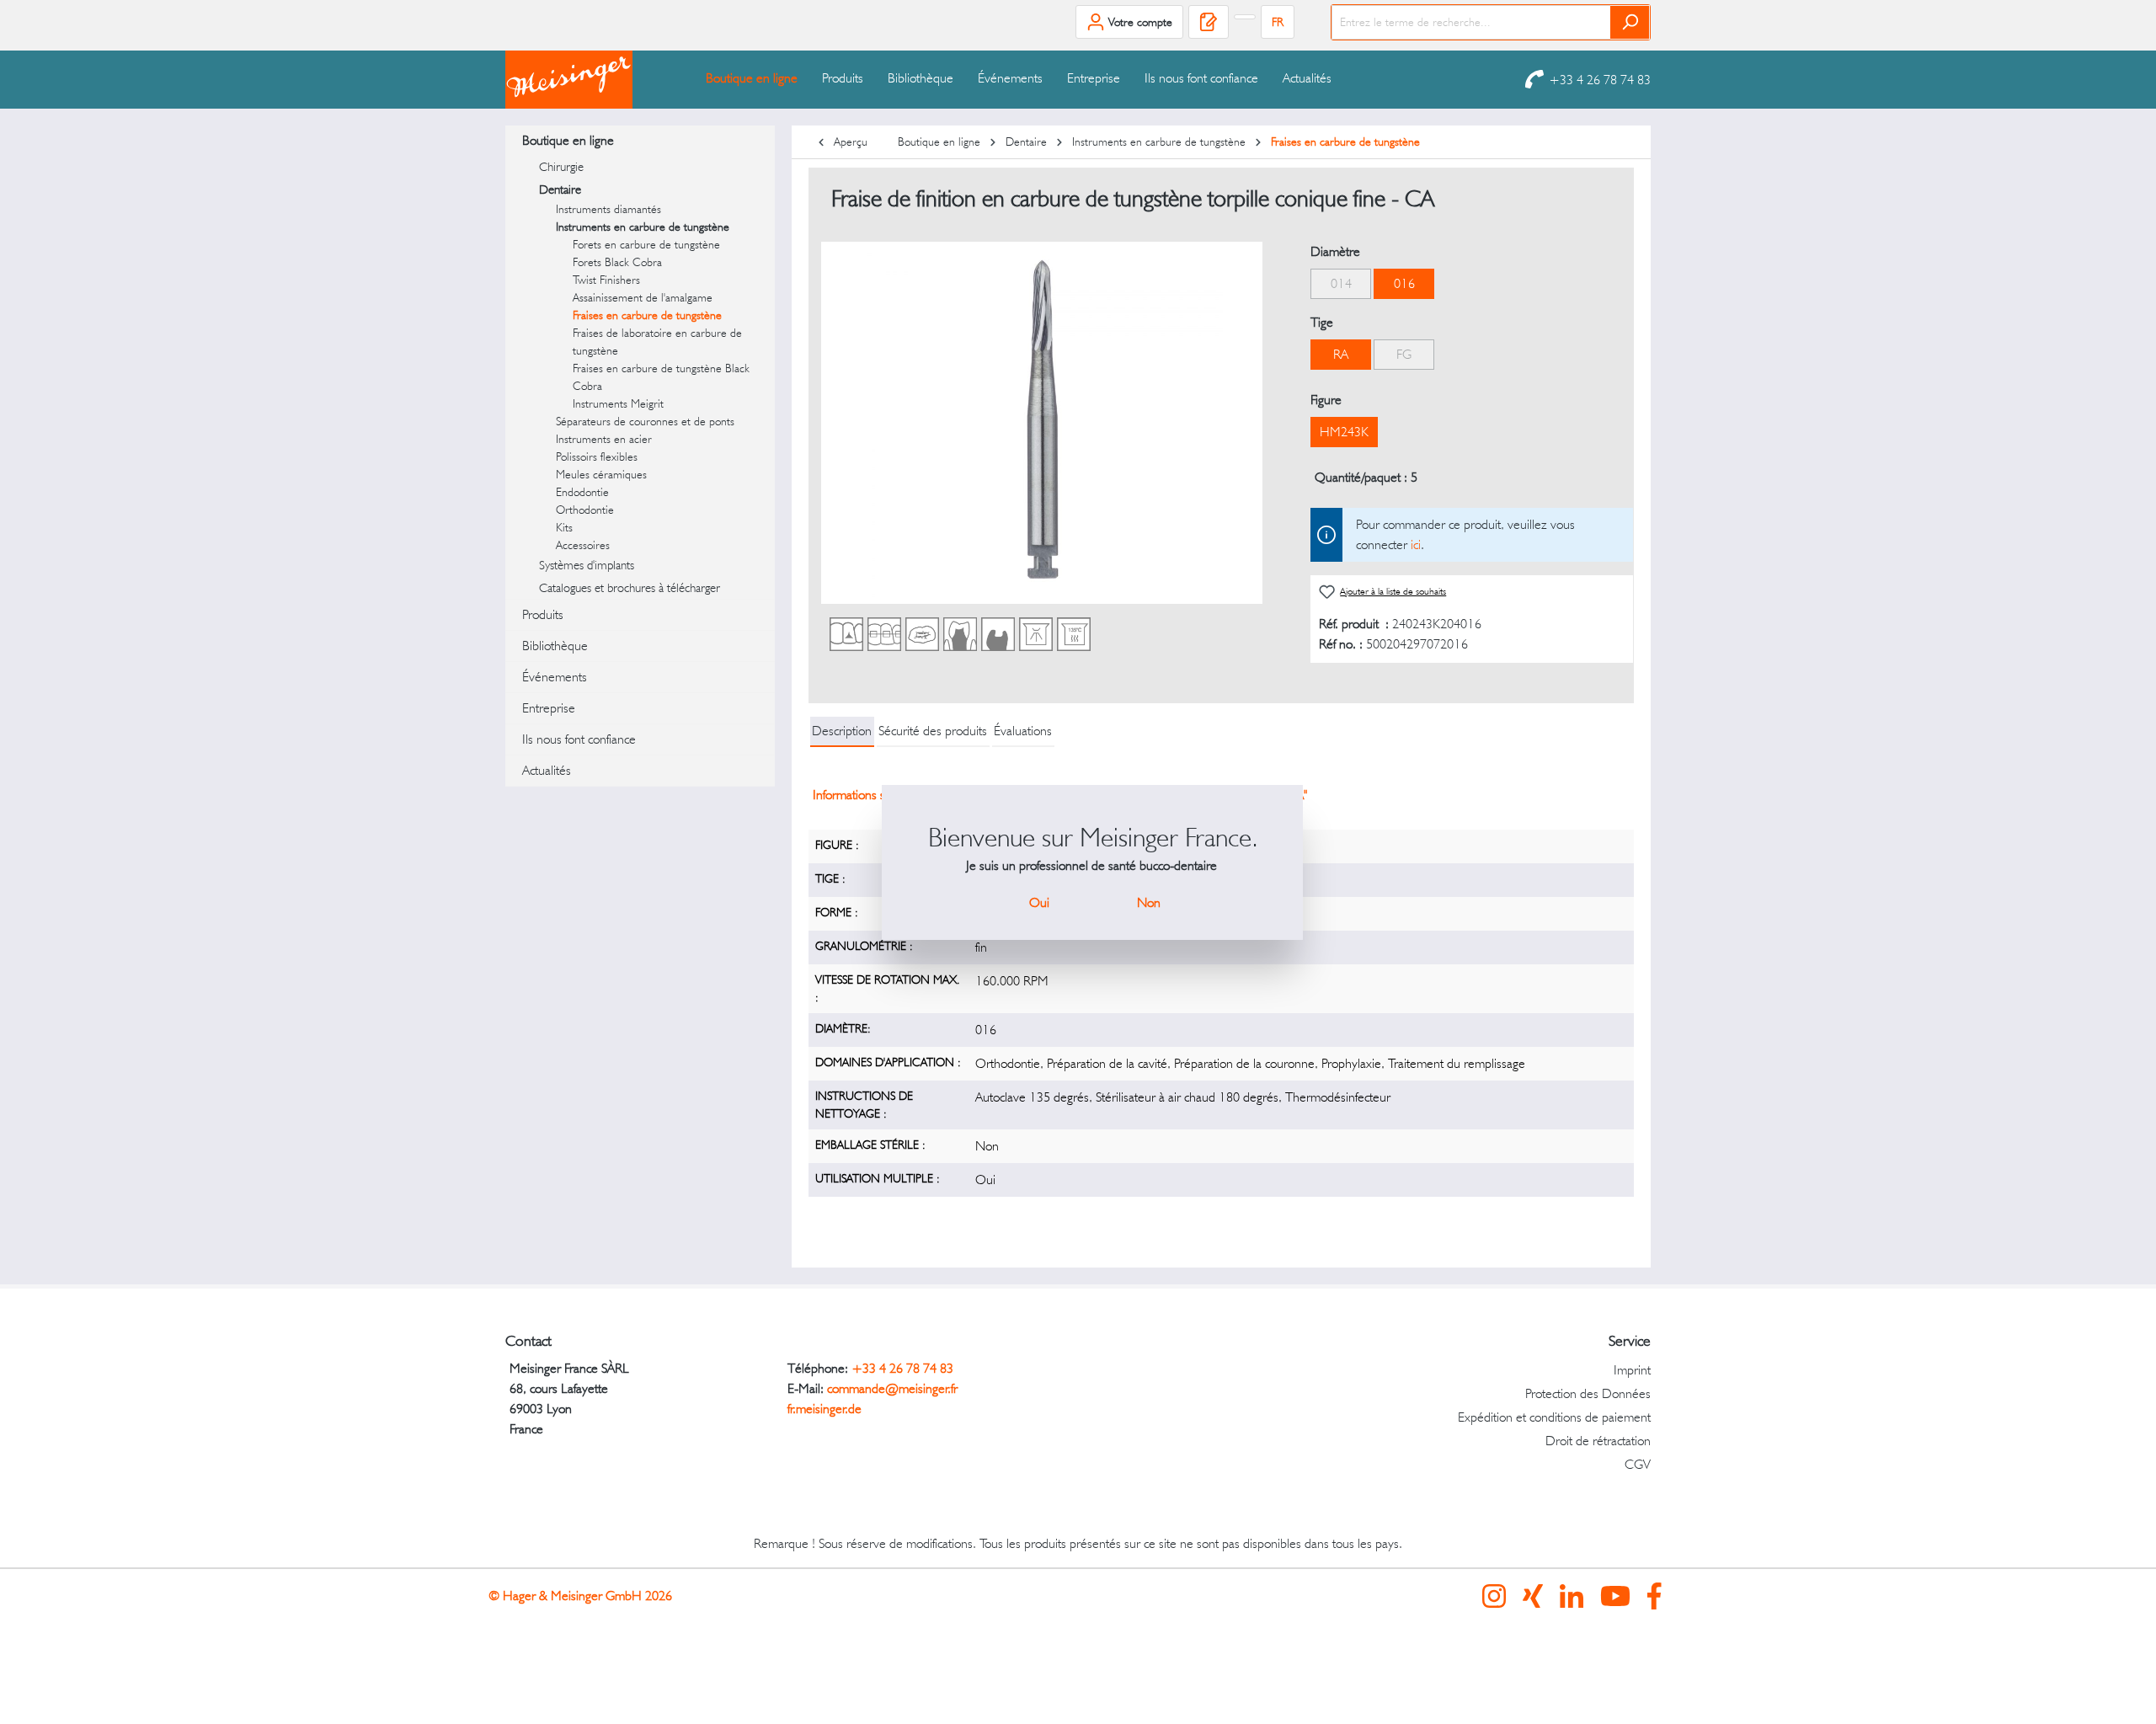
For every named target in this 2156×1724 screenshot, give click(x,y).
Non (1149, 902)
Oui (1039, 902)
